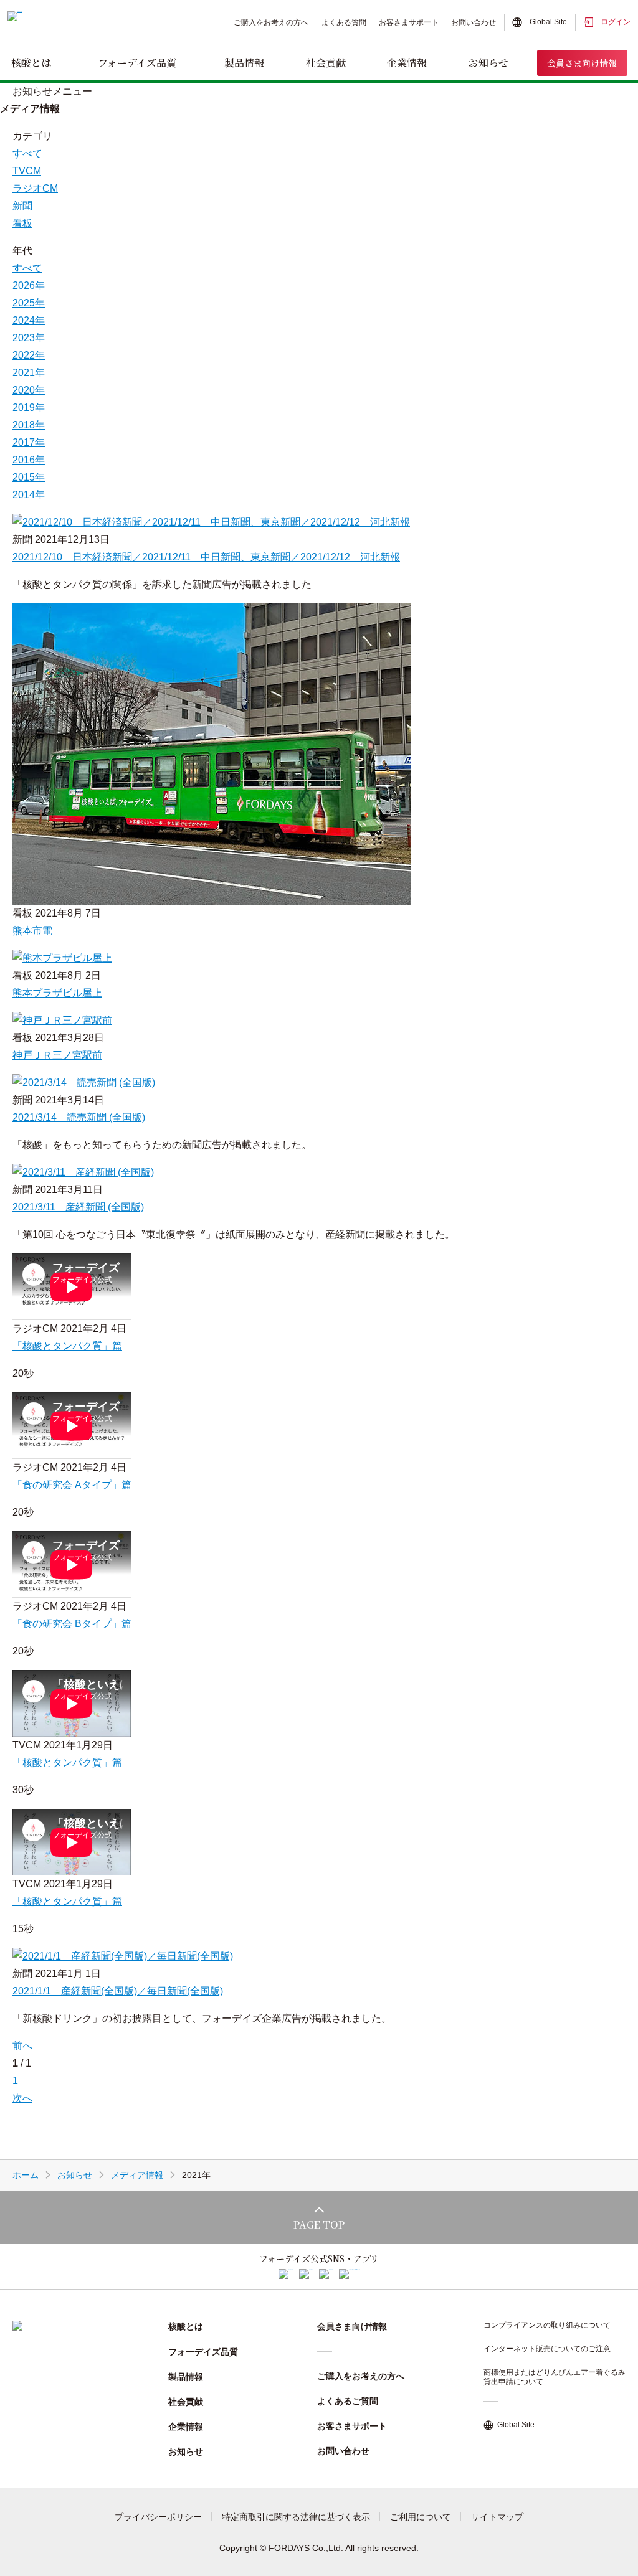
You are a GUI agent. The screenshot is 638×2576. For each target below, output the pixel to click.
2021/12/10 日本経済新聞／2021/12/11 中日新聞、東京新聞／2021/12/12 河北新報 (206, 557)
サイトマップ (497, 2517)
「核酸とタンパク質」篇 (67, 1346)
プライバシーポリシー (158, 2517)
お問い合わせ (474, 22)
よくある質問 (344, 22)
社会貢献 (326, 63)
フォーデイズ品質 (137, 63)
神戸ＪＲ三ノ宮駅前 (57, 1055)
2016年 (29, 460)
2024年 (29, 320)
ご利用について (421, 2517)
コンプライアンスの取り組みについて (547, 2325)
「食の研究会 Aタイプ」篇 (72, 1485)
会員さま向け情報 (582, 63)
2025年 (29, 303)
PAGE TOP (319, 2225)
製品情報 (244, 63)
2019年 (29, 408)
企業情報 (407, 63)
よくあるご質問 (348, 2401)
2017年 (29, 442)
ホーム (26, 2175)
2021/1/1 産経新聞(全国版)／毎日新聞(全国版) (118, 1991)
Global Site (548, 22)
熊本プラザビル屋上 (57, 993)
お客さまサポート (409, 22)
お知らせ (488, 63)
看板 (22, 223)
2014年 (29, 495)
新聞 (22, 206)
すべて (27, 268)
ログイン (616, 22)
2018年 (29, 425)
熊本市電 (32, 931)
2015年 (29, 477)
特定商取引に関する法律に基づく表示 (296, 2517)
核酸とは (31, 63)
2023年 (29, 338)
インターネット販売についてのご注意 (547, 2349)
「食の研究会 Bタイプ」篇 (72, 1624)
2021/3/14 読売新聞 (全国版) (79, 1117)
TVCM (27, 171)
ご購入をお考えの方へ (271, 22)
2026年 (29, 285)
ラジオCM (35, 188)
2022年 (29, 355)
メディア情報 (137, 2175)
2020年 (29, 390)
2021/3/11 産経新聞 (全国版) (78, 1207)
